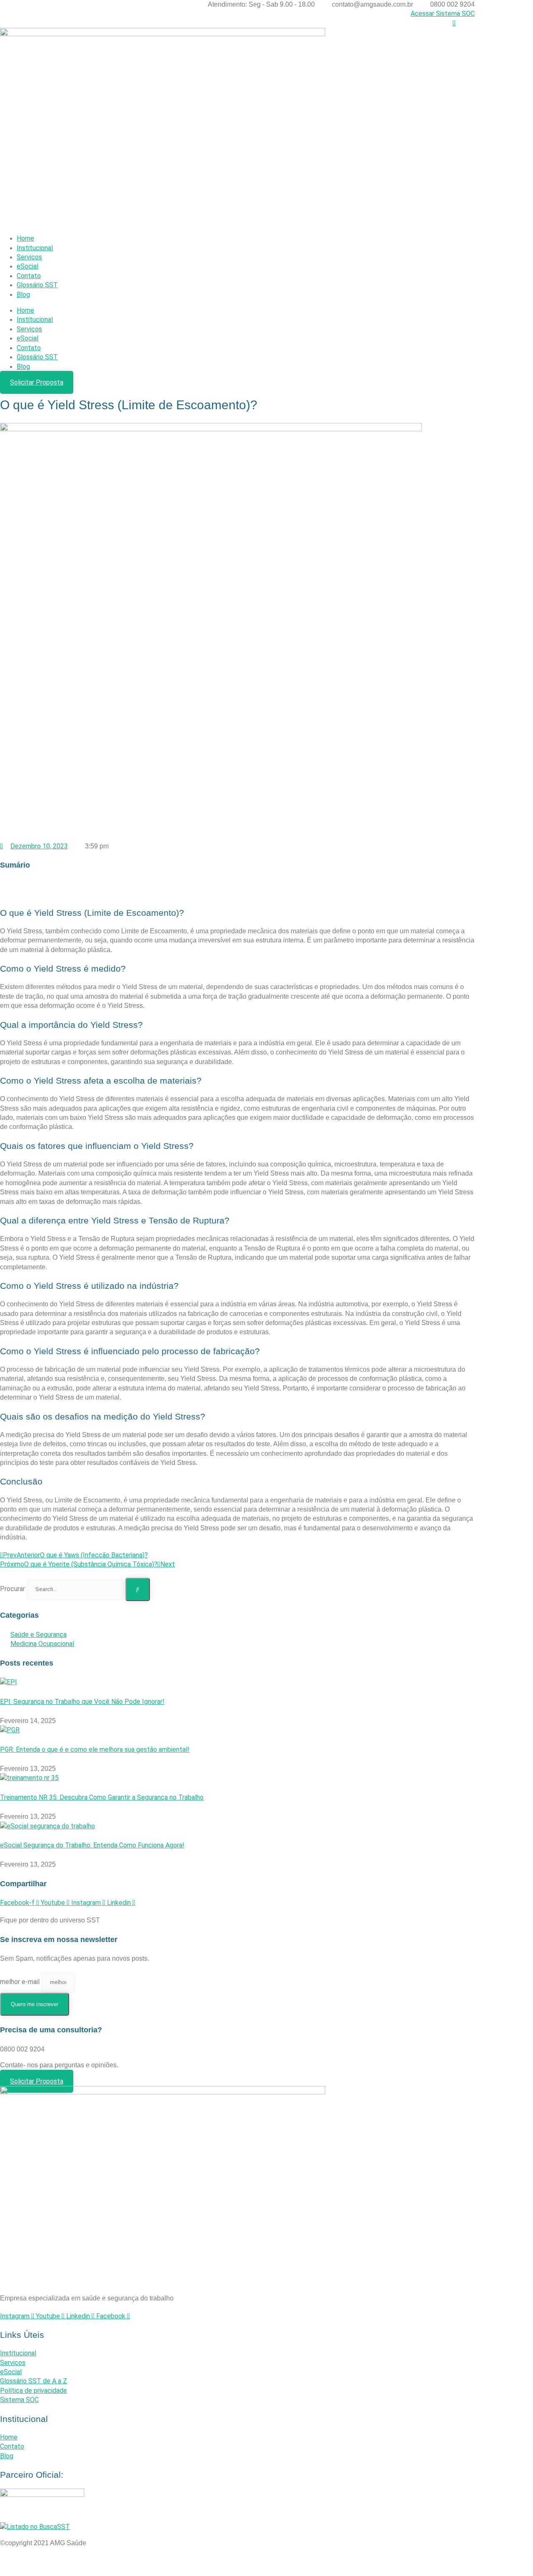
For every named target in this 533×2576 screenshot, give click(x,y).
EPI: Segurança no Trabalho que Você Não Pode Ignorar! (82, 1702)
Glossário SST (37, 285)
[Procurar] (138, 1589)
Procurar (12, 1589)
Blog (23, 295)
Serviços (29, 257)
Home (25, 238)
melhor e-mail (21, 1982)
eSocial (27, 266)
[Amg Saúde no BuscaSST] (35, 2527)
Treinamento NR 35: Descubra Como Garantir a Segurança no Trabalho (102, 1797)
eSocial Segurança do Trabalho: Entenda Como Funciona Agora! (92, 1845)
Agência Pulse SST (266, 2565)
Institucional (35, 248)
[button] (237, 885)
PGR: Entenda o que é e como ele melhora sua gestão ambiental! (95, 1749)
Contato (29, 276)
